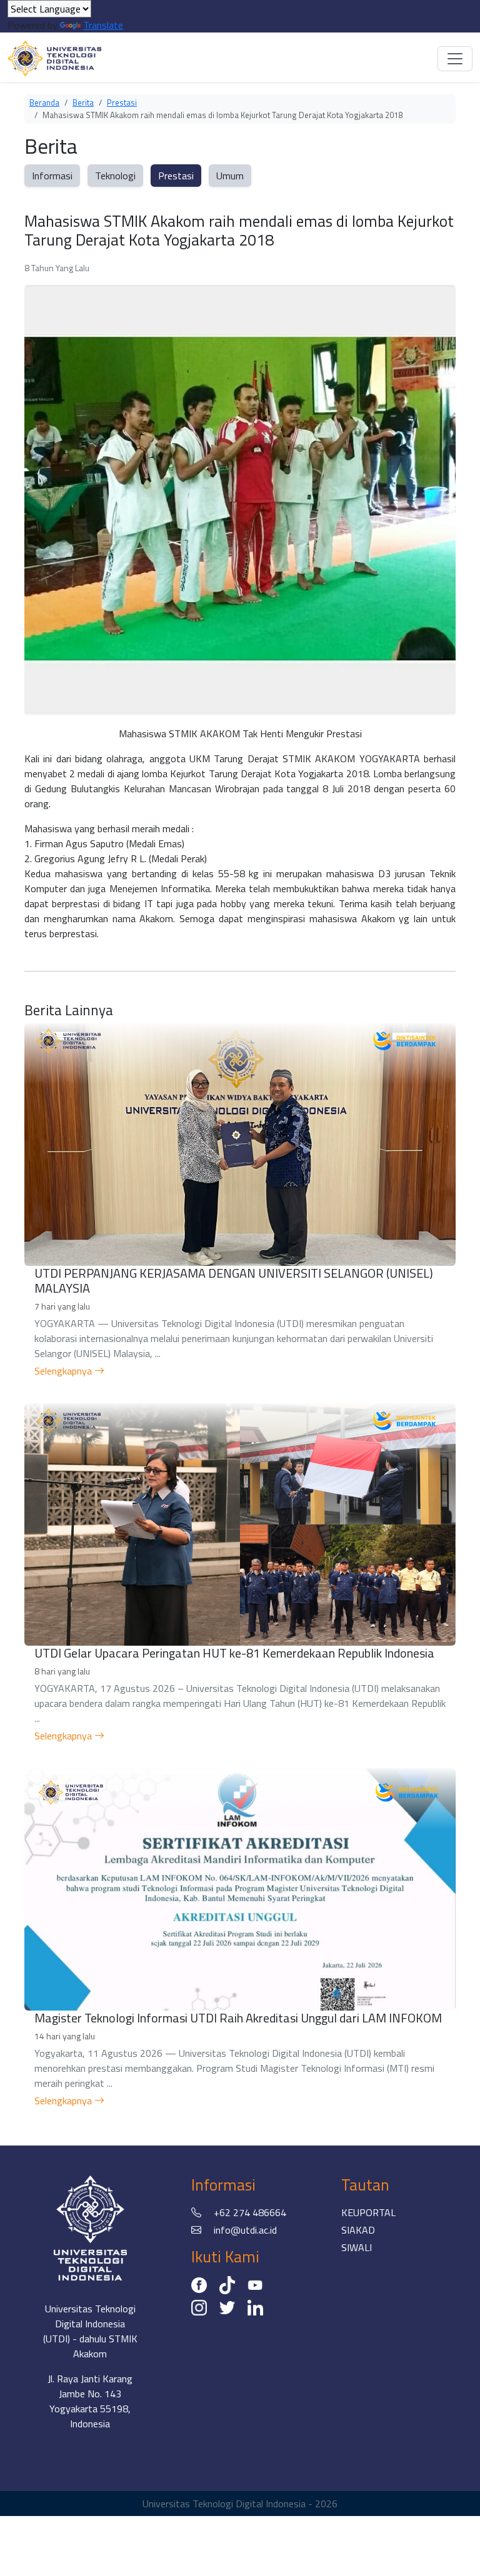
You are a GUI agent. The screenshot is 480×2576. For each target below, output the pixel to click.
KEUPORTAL (368, 2212)
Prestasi (122, 102)
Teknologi (115, 176)
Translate (103, 25)
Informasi (52, 176)
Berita (83, 102)
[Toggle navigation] (455, 59)
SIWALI (357, 2247)
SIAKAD (358, 2230)
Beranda (44, 102)
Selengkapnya (64, 1371)
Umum (230, 176)
